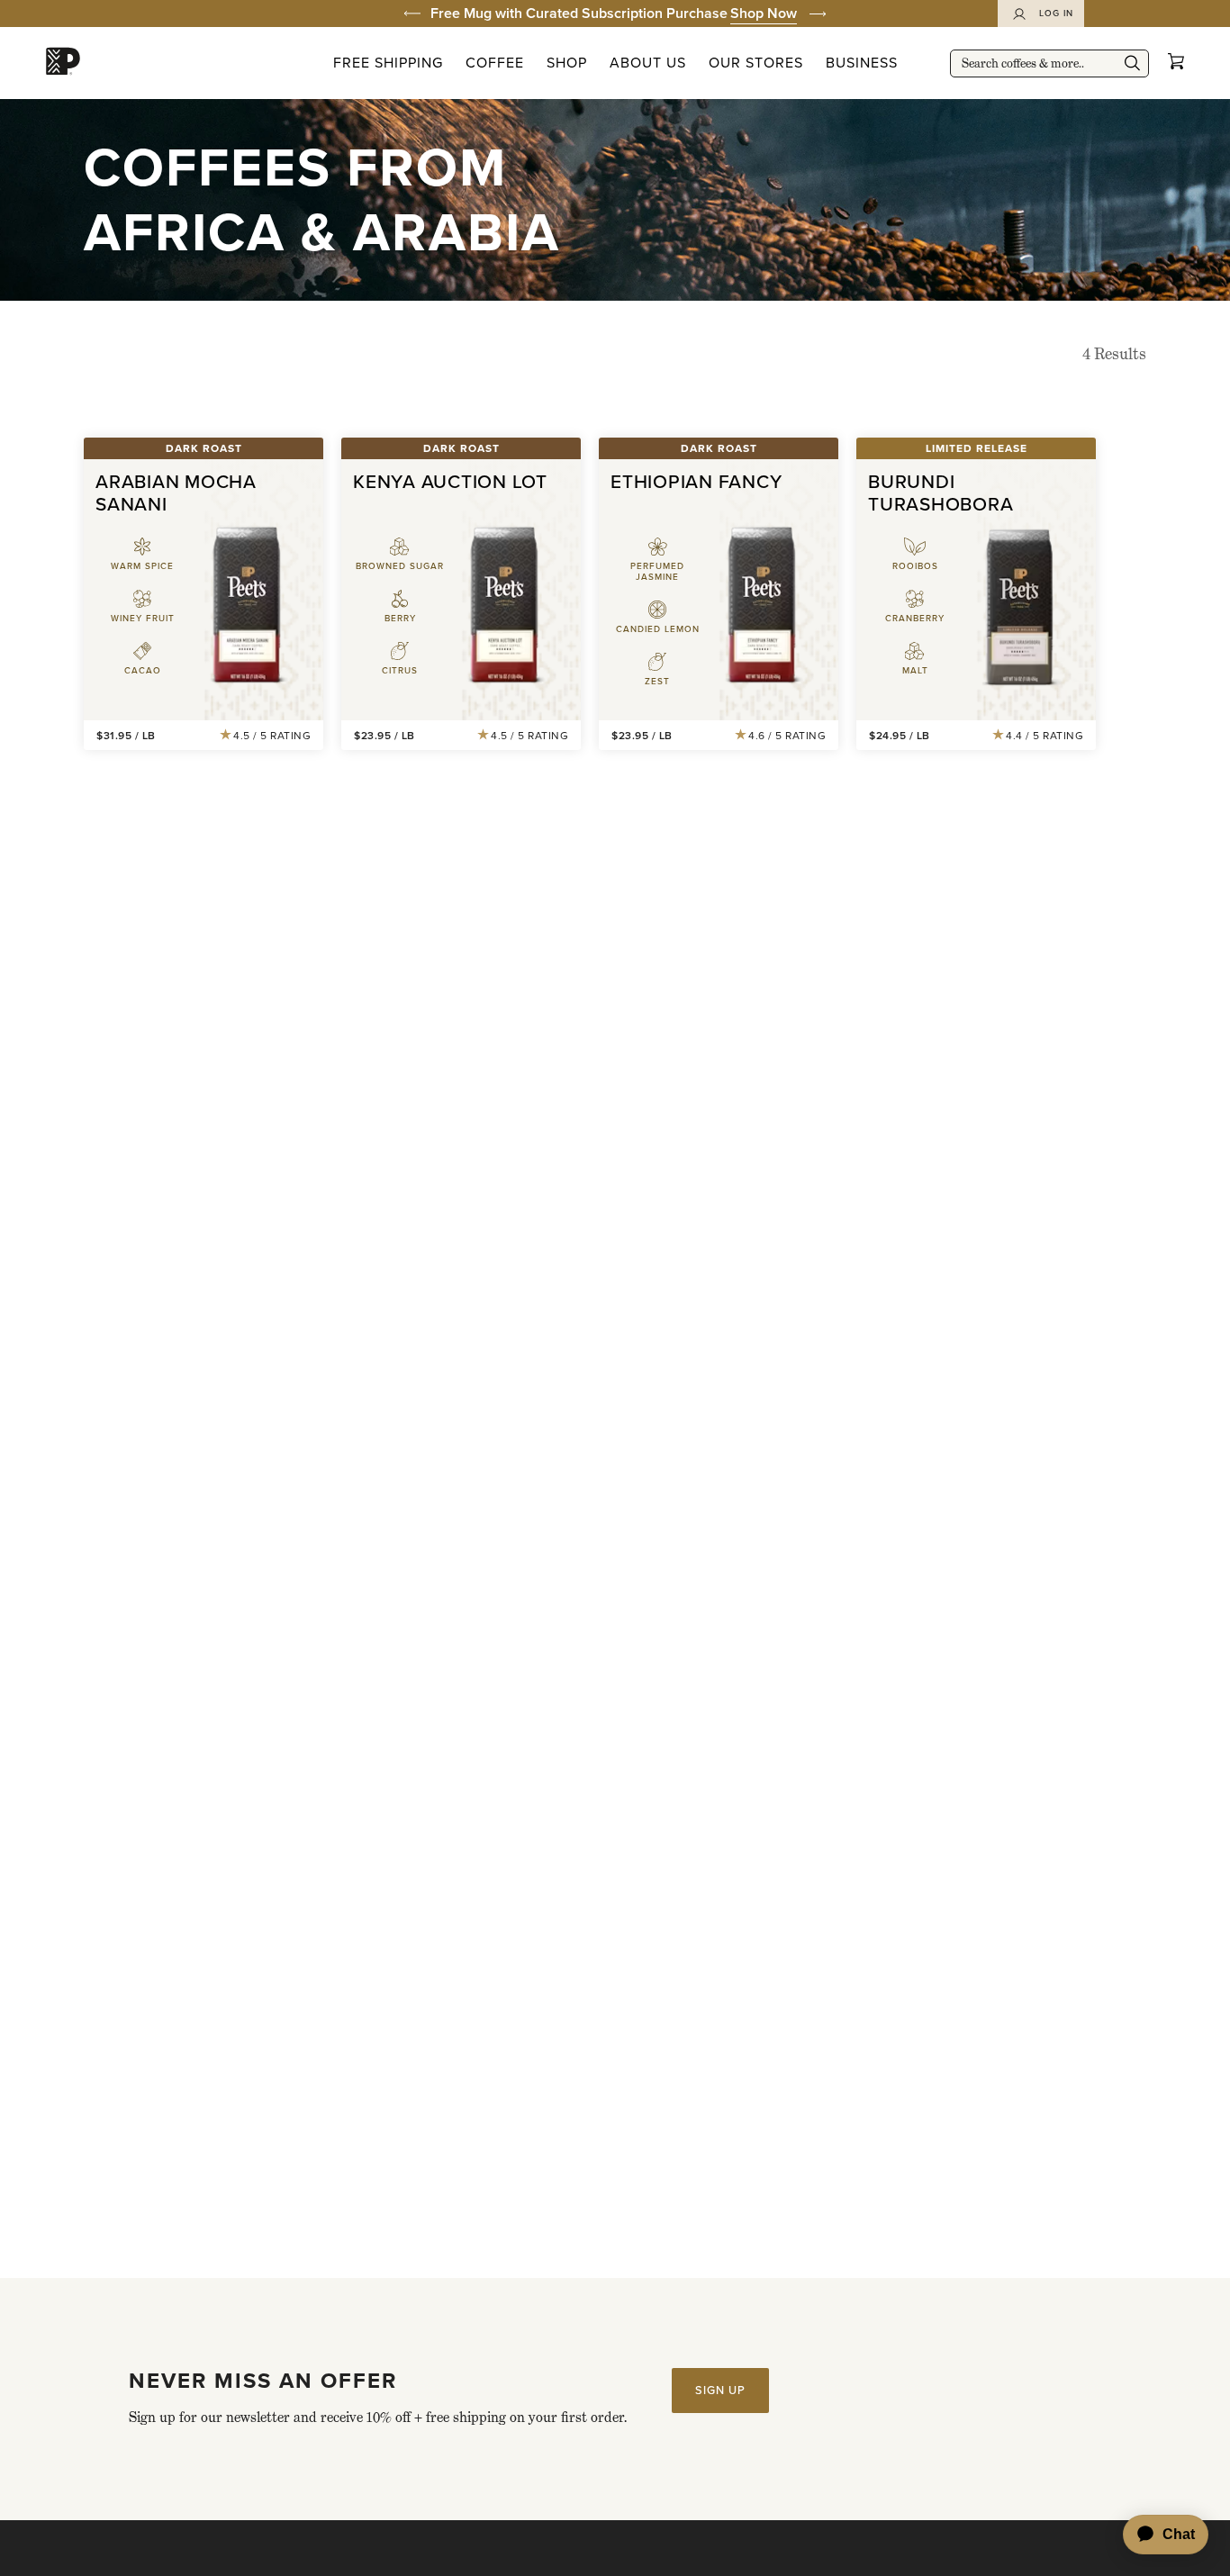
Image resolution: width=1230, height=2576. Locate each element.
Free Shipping (388, 63)
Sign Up (720, 2390)
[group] (615, 14)
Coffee (495, 63)
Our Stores (756, 63)
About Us (648, 63)
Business (862, 63)
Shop (567, 63)
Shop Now (764, 13)
